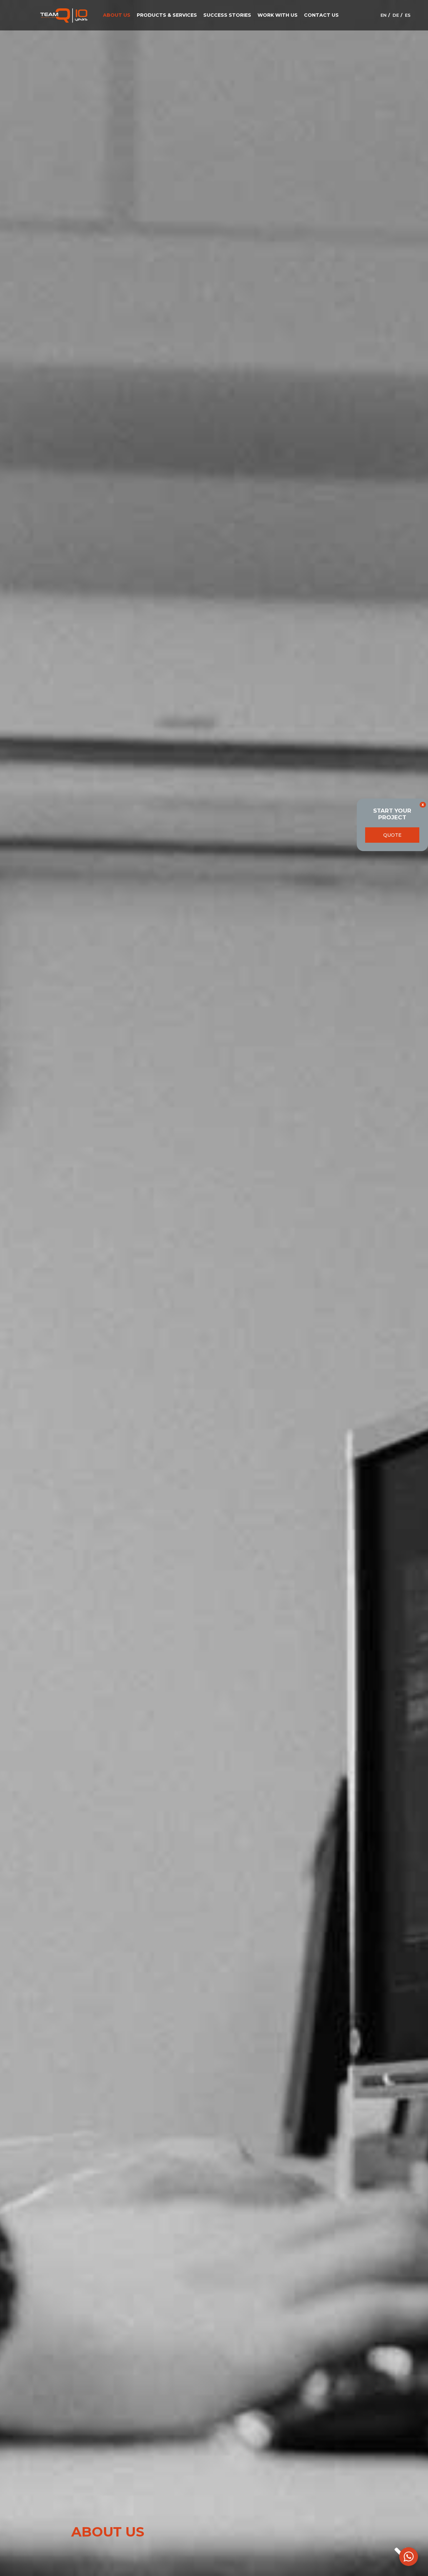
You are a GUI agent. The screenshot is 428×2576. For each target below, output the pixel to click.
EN (384, 15)
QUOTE (392, 835)
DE (396, 15)
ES (408, 15)
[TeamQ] (64, 15)
